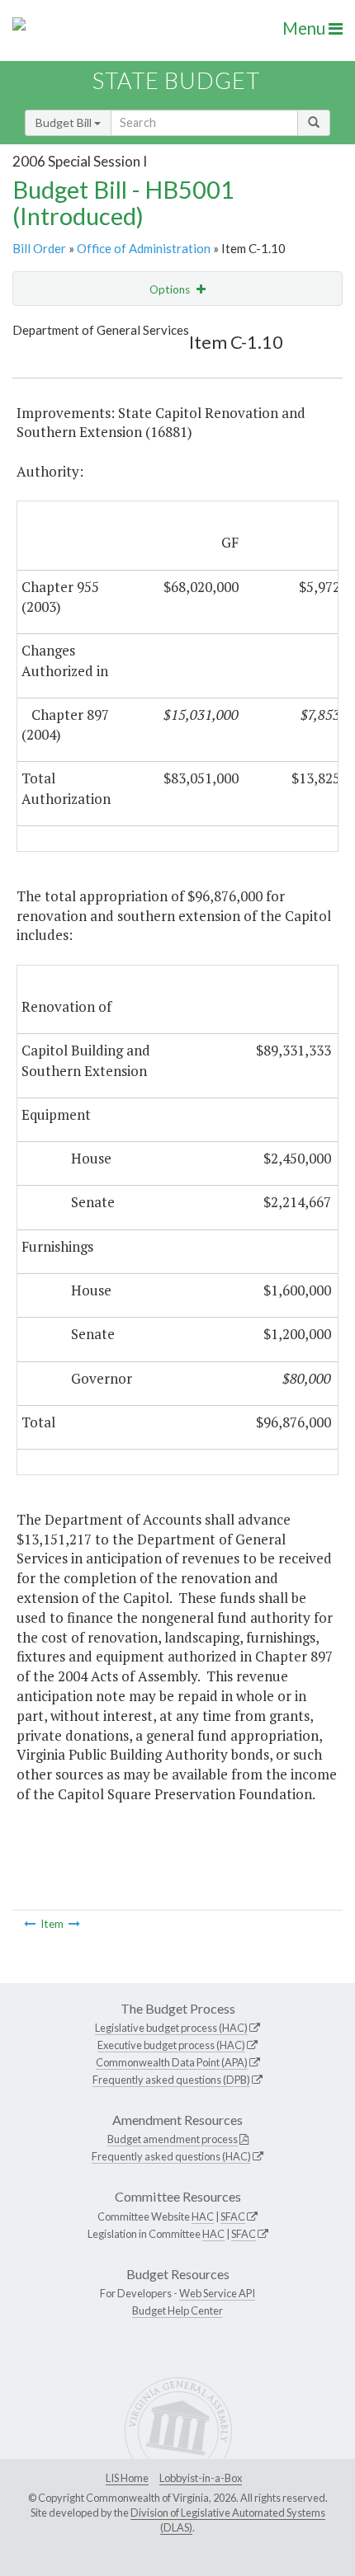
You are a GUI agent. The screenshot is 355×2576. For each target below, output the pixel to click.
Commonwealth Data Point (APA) (172, 2062)
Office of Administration (144, 248)
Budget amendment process (173, 2139)
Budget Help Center (177, 2310)
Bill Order (39, 248)
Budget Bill (65, 122)
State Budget (176, 80)
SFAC (233, 2216)
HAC (203, 2216)
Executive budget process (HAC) (171, 2045)
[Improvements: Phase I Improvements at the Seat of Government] (30, 1924)
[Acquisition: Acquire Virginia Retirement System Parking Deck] (74, 1924)
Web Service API (217, 2293)
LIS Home (127, 2478)
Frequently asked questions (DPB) (171, 2080)
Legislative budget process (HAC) (171, 2028)
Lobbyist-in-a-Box (201, 2478)
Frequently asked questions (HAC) (171, 2156)
